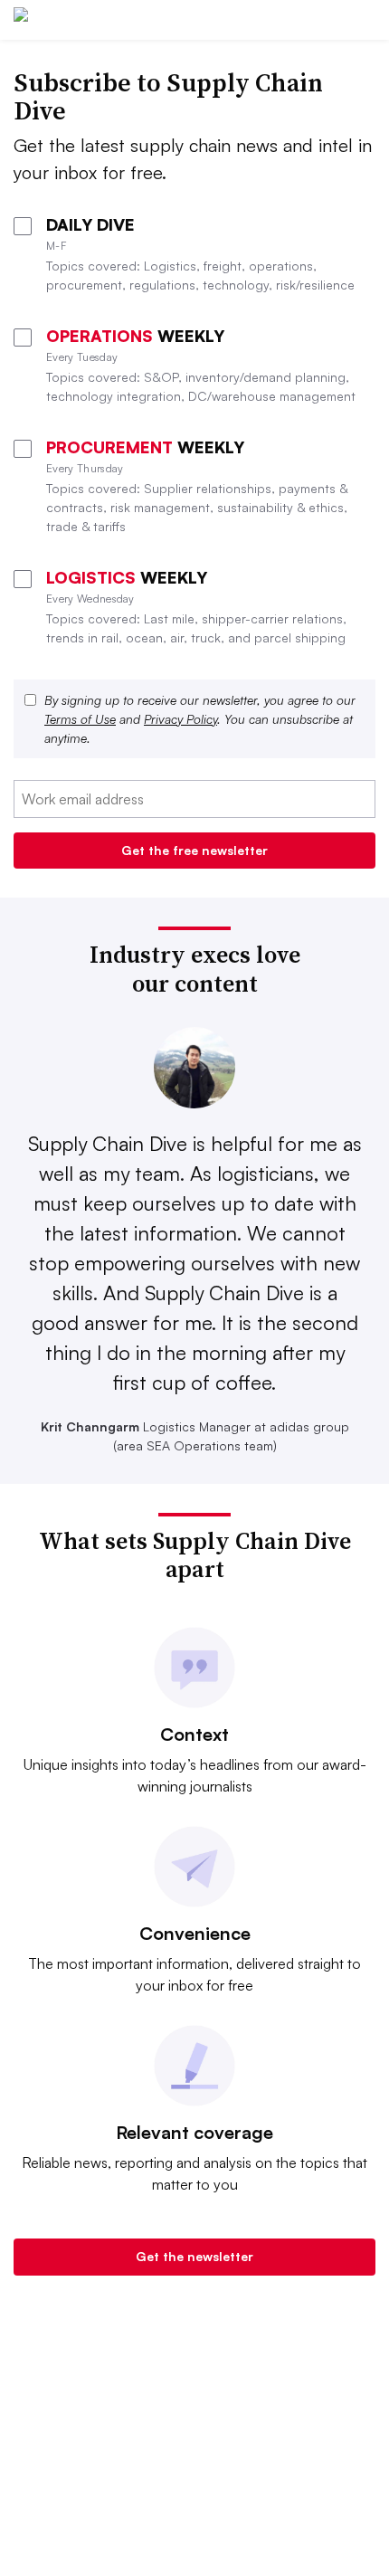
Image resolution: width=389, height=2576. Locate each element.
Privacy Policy (180, 719)
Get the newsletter (194, 2256)
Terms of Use (80, 719)
